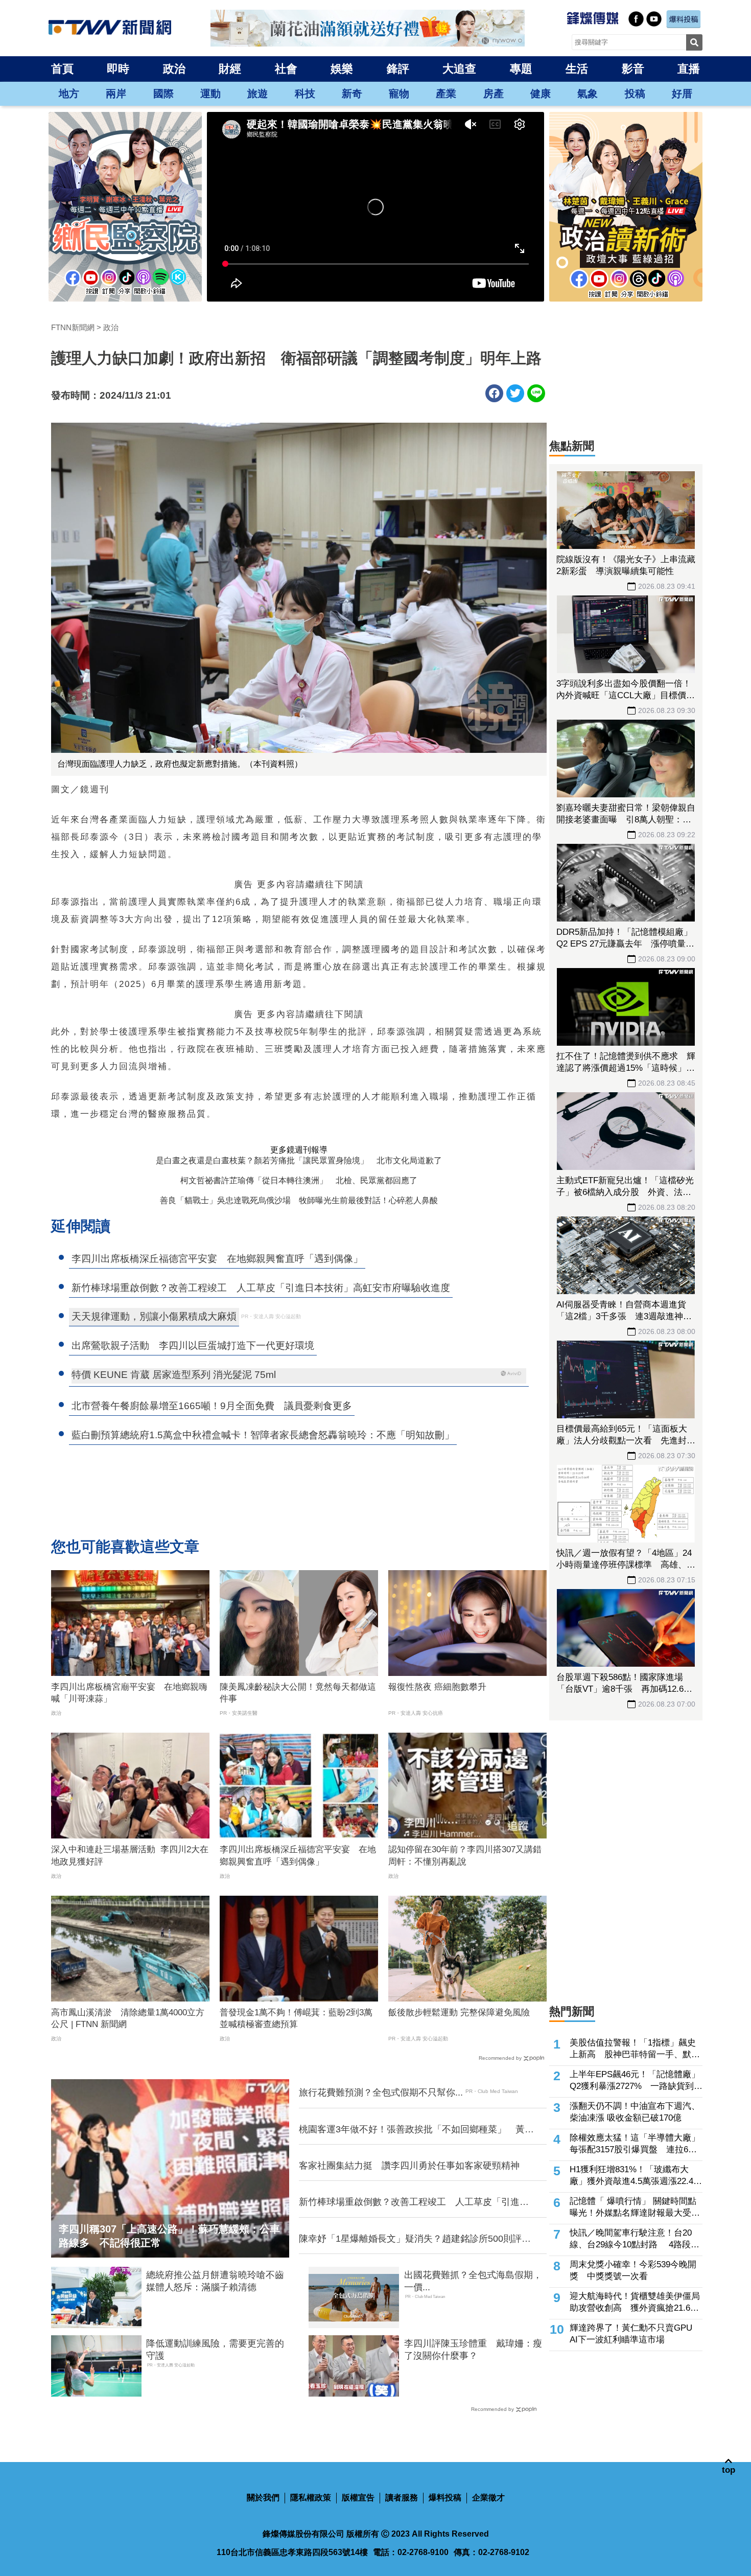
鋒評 (398, 69)
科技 (305, 94)
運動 (210, 94)
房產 (494, 94)
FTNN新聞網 (73, 327)
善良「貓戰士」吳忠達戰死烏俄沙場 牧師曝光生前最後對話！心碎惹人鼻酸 (299, 1200)
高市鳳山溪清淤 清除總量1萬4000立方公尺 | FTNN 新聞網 (128, 2019)
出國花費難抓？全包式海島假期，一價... (473, 2281)
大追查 (459, 69)
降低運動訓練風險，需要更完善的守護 (215, 2349)
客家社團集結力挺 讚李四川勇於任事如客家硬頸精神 (409, 2166)
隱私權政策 (311, 2498)
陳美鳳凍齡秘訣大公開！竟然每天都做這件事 (298, 1693)
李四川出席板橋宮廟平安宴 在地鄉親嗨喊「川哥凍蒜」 (129, 1693)
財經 (230, 69)
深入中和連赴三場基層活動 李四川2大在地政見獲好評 (130, 1856)
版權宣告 (358, 2498)
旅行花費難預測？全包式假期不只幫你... (381, 2092)
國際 (163, 94)
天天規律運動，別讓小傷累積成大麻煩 (154, 1316)
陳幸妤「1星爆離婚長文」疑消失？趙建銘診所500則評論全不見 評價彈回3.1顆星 (415, 2239)
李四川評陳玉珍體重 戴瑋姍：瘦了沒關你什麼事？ (473, 2349)
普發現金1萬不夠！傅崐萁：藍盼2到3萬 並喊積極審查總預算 (299, 2019)
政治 (174, 69)
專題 (521, 69)
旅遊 (257, 94)
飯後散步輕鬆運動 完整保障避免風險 (459, 2012)
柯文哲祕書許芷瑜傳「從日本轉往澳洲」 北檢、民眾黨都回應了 (299, 1180)
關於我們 (263, 2498)
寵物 (399, 94)
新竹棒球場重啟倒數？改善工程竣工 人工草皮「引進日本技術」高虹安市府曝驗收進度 (414, 2202)
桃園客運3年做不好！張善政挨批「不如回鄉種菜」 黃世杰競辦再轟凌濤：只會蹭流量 (416, 2130)
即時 (118, 69)
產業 (446, 94)
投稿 (635, 94)
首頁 (62, 69)
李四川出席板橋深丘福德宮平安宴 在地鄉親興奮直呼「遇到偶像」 (298, 1856)
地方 (69, 94)
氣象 (588, 94)
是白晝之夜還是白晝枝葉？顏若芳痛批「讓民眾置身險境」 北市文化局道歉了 (299, 1160)
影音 (633, 69)
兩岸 (116, 94)
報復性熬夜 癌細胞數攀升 (437, 1687)
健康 (541, 94)
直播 (689, 69)
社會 (286, 69)
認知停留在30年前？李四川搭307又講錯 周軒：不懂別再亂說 (467, 1856)
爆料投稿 (445, 2498)
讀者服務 (402, 2498)
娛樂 (342, 69)
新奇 (352, 94)
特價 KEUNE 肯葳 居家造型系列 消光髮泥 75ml (174, 1375)
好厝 (682, 94)
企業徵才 (488, 2498)
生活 (577, 69)
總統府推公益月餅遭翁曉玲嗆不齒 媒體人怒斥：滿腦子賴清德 (217, 2281)
